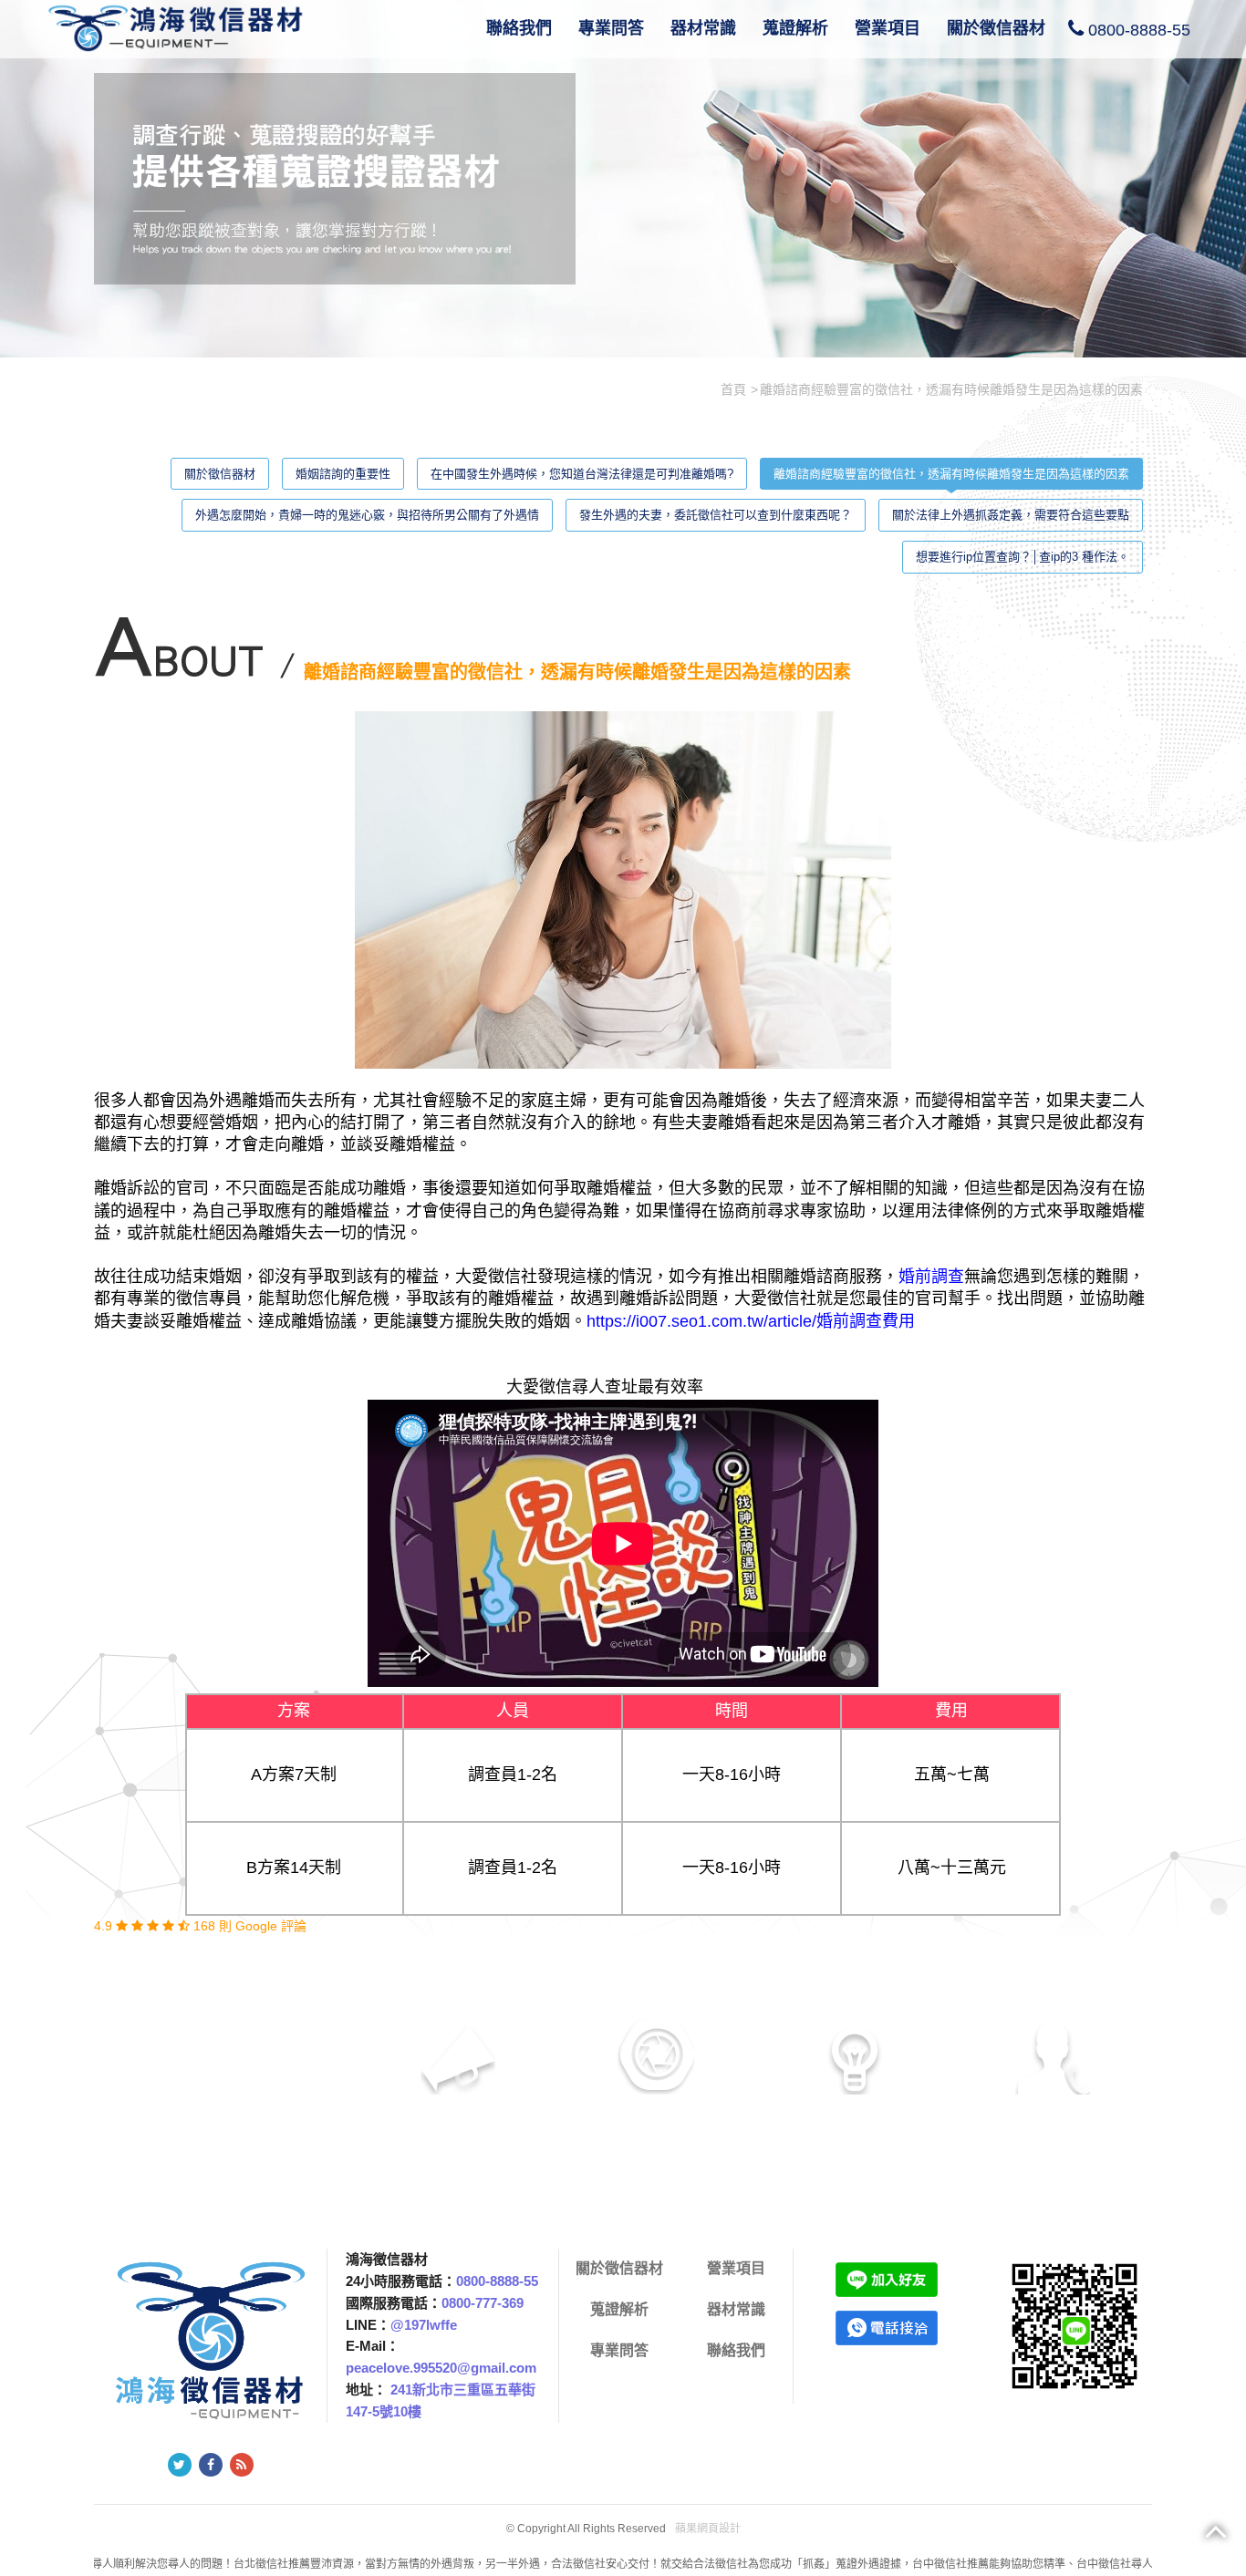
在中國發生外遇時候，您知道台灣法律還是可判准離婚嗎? (582, 474)
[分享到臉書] (211, 2465)
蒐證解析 (795, 28)
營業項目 (888, 28)
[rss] (242, 2465)
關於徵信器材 (996, 28)
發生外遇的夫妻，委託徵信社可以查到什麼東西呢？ (716, 515)
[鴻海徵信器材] (181, 26)
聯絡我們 (519, 28)
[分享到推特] (180, 2465)
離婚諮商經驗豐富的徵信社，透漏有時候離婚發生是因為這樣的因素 (951, 474)
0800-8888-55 (1139, 30)
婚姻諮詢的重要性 (343, 474)
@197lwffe (424, 2325)
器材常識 (703, 28)
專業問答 (611, 28)
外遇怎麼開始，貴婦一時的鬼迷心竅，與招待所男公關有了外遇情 (367, 515)
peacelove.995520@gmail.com (441, 2368)
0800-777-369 (483, 2303)
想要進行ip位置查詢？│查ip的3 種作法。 (1023, 557)
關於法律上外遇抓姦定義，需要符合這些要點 (1011, 515)
